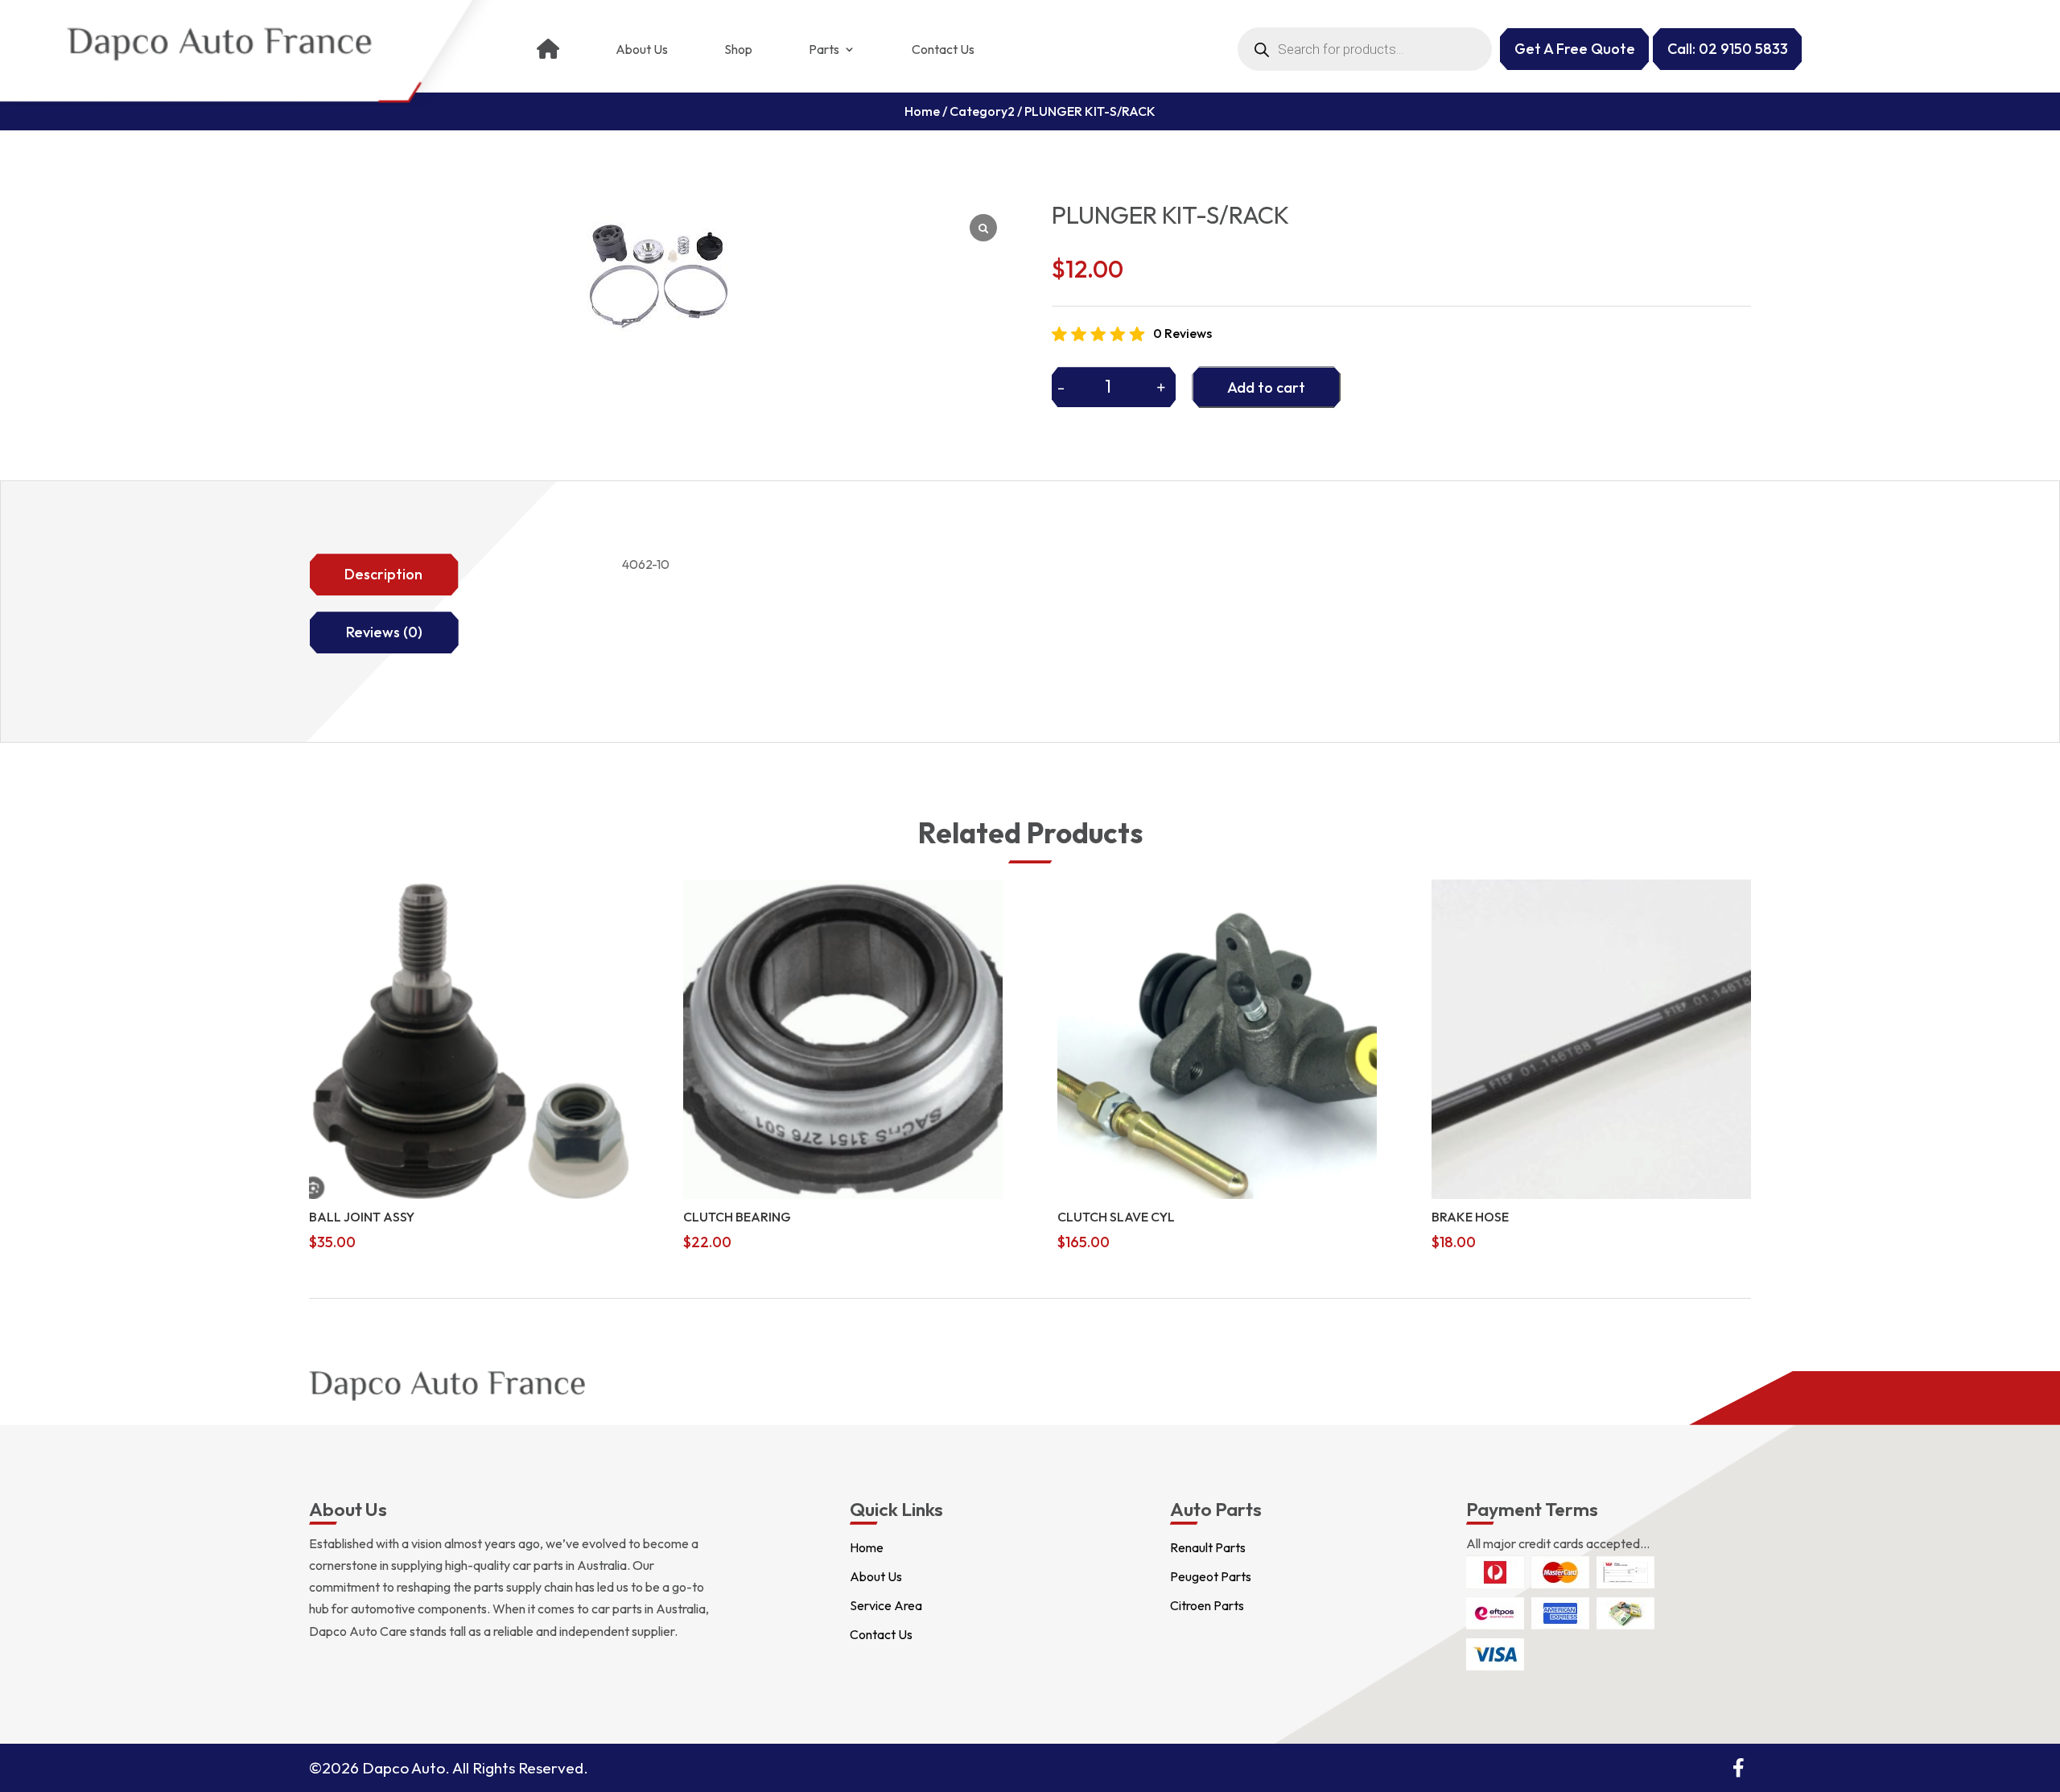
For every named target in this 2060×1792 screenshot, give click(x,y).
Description (383, 574)
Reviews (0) (384, 632)
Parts (824, 49)
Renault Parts (1208, 1547)
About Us (642, 49)
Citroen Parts (1207, 1605)
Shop (738, 49)
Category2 (982, 111)
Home (922, 111)
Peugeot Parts (1211, 1576)
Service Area (886, 1605)
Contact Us (943, 49)
